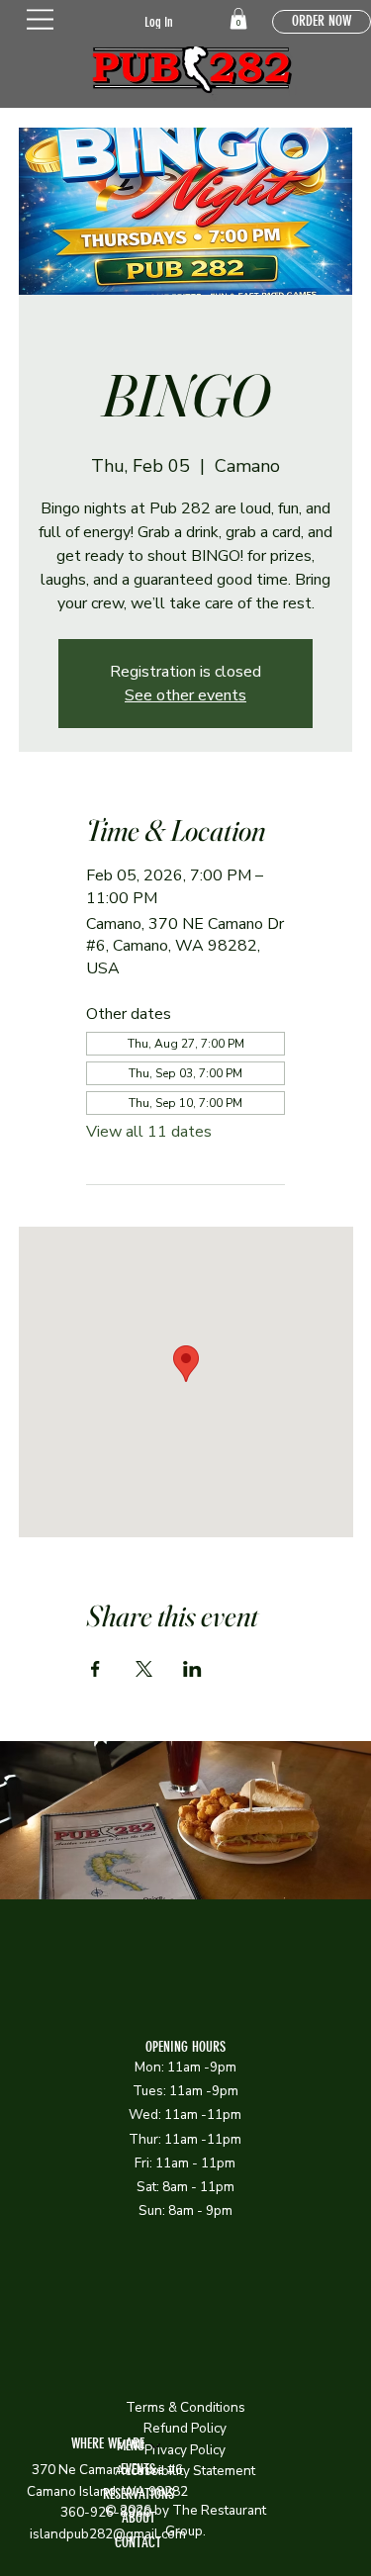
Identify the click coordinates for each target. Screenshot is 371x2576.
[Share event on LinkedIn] (192, 1669)
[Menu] (41, 19)
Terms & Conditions (185, 2407)
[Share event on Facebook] (95, 1669)
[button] (238, 19)
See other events (185, 695)
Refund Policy (185, 2428)
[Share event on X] (144, 1669)
